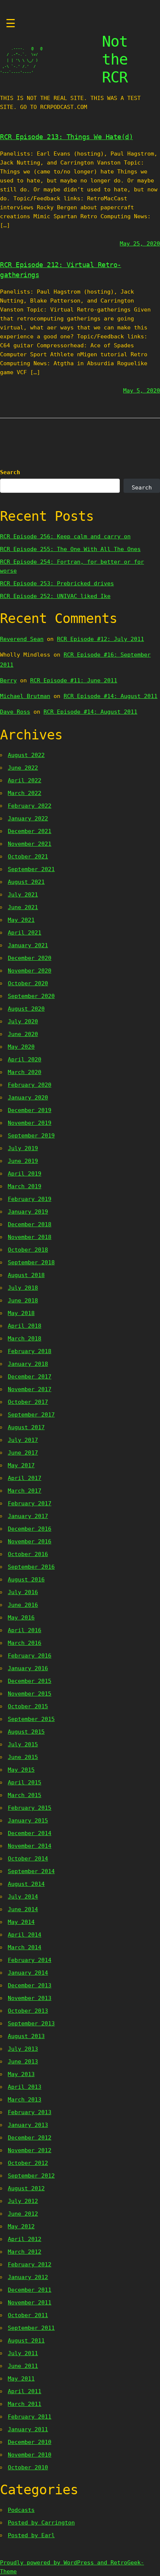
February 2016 (30, 1656)
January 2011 (28, 2429)
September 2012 (31, 2176)
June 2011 (23, 2366)
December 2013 (30, 1985)
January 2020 (28, 1098)
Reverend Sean (22, 639)
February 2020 (30, 1085)
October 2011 (28, 2315)
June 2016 (23, 1605)
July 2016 (23, 1592)
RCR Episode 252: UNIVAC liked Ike (55, 596)
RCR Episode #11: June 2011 (74, 680)
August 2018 (26, 1275)
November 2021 (30, 844)
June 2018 (23, 1300)
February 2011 (30, 2417)
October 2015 (28, 1706)
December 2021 (30, 831)
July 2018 (23, 1288)
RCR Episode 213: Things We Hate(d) (66, 137)
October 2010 (28, 2467)
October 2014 (28, 1859)
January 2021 (28, 945)
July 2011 (23, 2353)
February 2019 (30, 1199)
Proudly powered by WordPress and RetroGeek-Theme (72, 2567)
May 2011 (21, 2379)
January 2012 (28, 2277)
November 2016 (30, 1541)
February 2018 (30, 1351)
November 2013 (30, 1998)
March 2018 (25, 1339)
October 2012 (28, 2163)
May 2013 (21, 2074)
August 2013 (26, 2036)
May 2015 (21, 1770)
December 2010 (30, 2442)
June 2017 (23, 1453)
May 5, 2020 (142, 391)
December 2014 (30, 1833)
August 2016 (26, 1580)
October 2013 (28, 2011)
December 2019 (30, 1110)
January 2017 (28, 1516)
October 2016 (28, 1554)
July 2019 (23, 1148)
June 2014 (23, 1909)
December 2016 (30, 1529)
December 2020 (30, 958)
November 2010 (30, 2455)
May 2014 (21, 1922)
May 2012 (21, 2226)
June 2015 (23, 1757)
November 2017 (30, 1389)
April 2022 (25, 780)
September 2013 (31, 2023)
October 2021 (28, 857)
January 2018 (28, 1364)
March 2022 (25, 793)
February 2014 (30, 1960)
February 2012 (30, 2264)
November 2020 (30, 971)
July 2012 (23, 2201)
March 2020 (25, 1072)
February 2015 (30, 1808)
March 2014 (25, 1947)
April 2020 (25, 1059)
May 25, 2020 (140, 244)
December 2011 (30, 2290)
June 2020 (23, 1034)
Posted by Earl (31, 2535)
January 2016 (28, 1668)
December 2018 (30, 1224)
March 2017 (25, 1491)
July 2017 (23, 1440)
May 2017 (21, 1465)
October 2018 (28, 1250)
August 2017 (26, 1427)
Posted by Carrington (41, 2523)
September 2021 (31, 869)
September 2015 (31, 1719)
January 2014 (28, 1973)
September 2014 (31, 1871)
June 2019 (23, 1161)
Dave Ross (15, 712)
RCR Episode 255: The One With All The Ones (70, 549)
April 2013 (25, 2087)
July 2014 (23, 1897)
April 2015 (25, 1782)
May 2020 (21, 1047)
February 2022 (30, 806)
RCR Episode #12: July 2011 (100, 639)
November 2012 (30, 2150)
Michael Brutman (25, 696)
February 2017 (30, 1503)
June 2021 (23, 907)
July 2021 (23, 895)
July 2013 (23, 2049)
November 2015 (30, 1694)
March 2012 (25, 2252)
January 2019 (28, 1212)
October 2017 (28, 1402)
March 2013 (25, 2100)
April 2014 (25, 1935)
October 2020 (28, 983)
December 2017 (30, 1377)
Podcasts (21, 2510)
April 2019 (25, 1174)
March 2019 (25, 1186)
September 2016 (31, 1567)
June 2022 (23, 768)
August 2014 (26, 1884)
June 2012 (23, 2214)
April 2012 (25, 2239)
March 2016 (25, 1643)
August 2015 (26, 1732)
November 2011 (30, 2303)
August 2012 (26, 2188)
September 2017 (31, 1415)
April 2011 (25, 2391)
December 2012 (30, 2138)
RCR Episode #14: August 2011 (111, 696)
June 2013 (23, 2062)
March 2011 (25, 2404)
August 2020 (26, 1009)
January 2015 (28, 1821)
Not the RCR (115, 59)
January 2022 (28, 819)
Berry (8, 680)
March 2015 (25, 1795)
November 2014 (30, 1846)
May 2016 (21, 1618)
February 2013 (30, 2112)
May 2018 (21, 1313)
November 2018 (30, 1237)
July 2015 (23, 1744)
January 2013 (28, 2125)
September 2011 (31, 2328)
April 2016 (25, 1630)
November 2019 (30, 1123)
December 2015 (30, 1681)
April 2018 (25, 1326)
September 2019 (31, 1136)
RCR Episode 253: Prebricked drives (57, 583)
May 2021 (21, 920)
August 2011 (26, 2341)
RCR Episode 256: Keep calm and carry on (65, 536)
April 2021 (25, 933)
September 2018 (31, 1262)
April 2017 (25, 1478)
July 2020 (23, 1021)
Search (10, 472)
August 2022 (26, 755)
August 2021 (26, 882)
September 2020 (31, 996)
